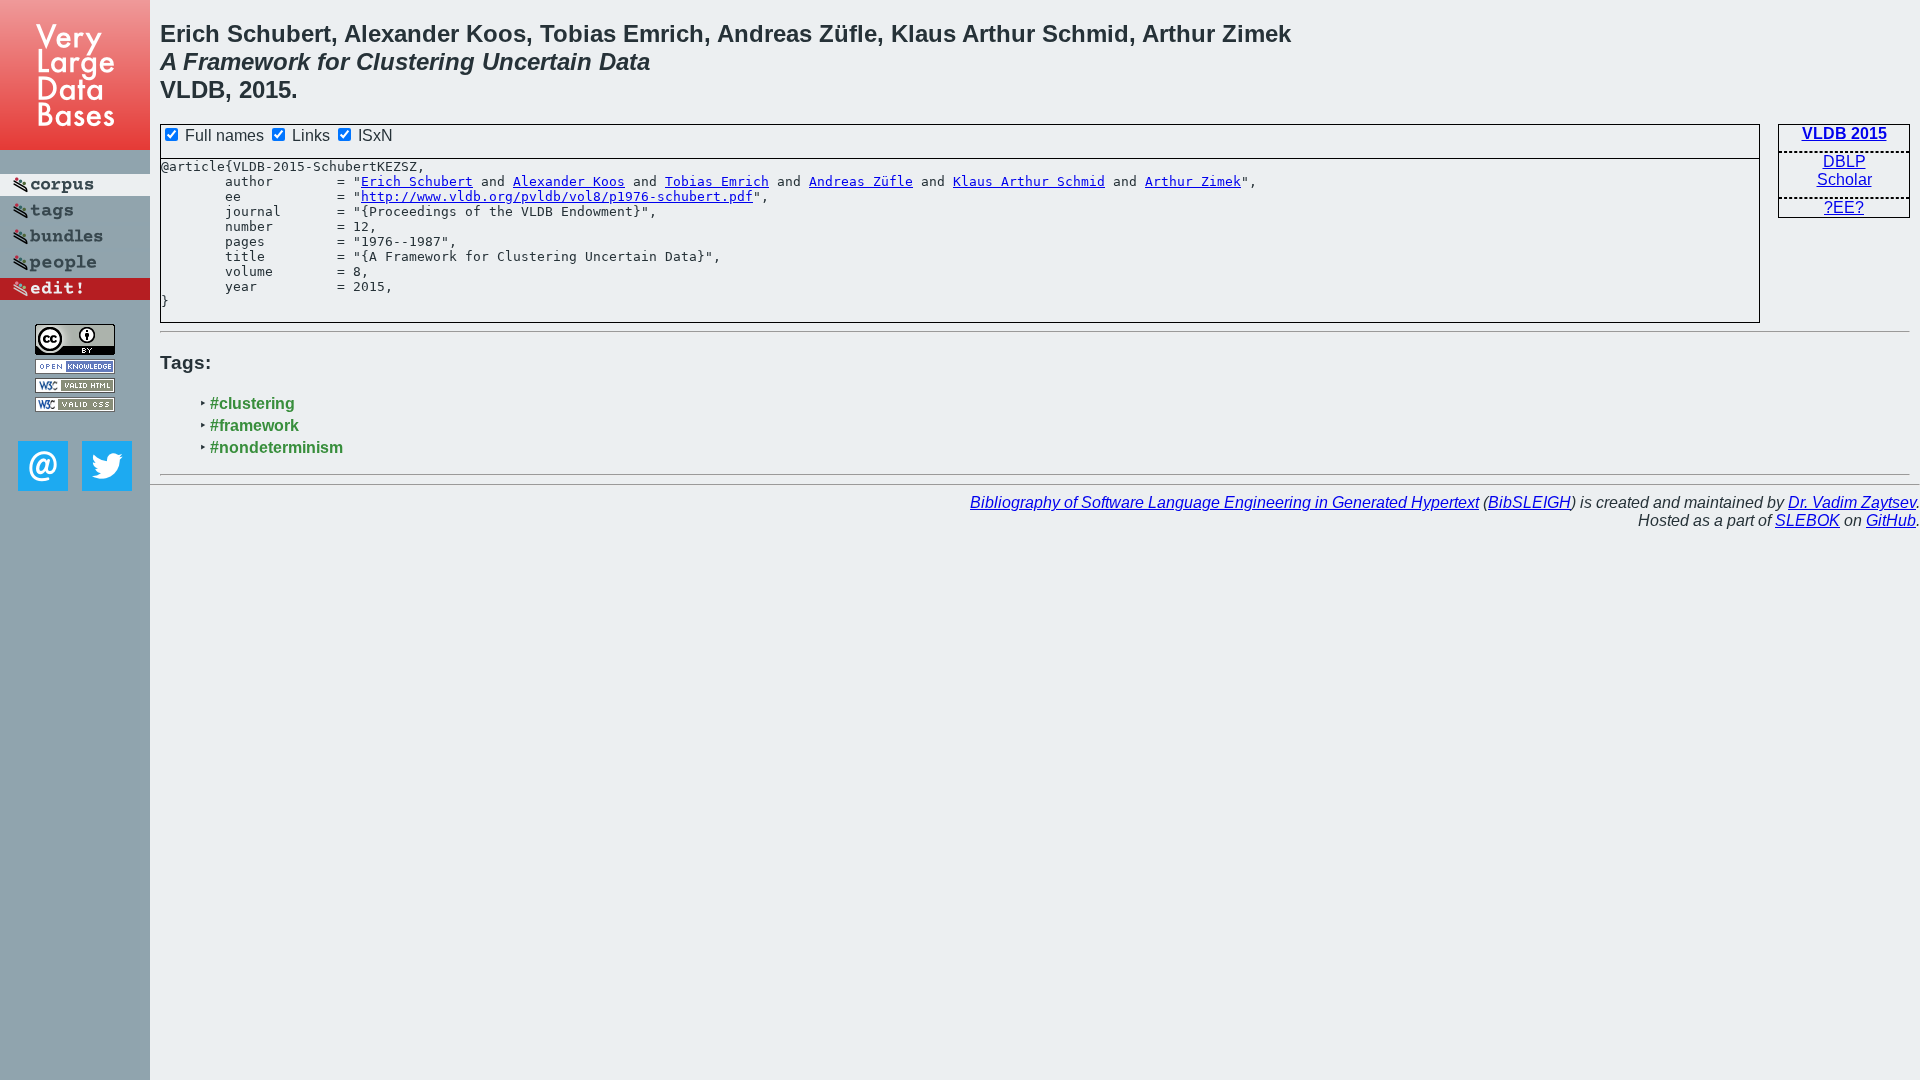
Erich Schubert (417, 181)
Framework (246, 61)
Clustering (415, 61)
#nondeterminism (276, 447)
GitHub (1891, 520)
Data (624, 61)
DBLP (1844, 161)
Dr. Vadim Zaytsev (1852, 502)
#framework (254, 425)
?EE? (1844, 207)
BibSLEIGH (1529, 502)
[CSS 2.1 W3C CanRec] (75, 426)
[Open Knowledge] (75, 368)
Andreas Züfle (861, 181)
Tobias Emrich (717, 181)
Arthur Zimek (1193, 181)
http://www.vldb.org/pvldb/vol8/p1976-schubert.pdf (557, 196)
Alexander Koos (569, 181)
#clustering (252, 403)
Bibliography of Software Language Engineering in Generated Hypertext (1224, 502)
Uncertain (537, 61)
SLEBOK (1807, 520)
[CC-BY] (75, 349)
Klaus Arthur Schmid (1029, 181)
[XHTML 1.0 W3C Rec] (75, 387)
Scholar (1844, 179)
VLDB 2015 (1844, 133)
